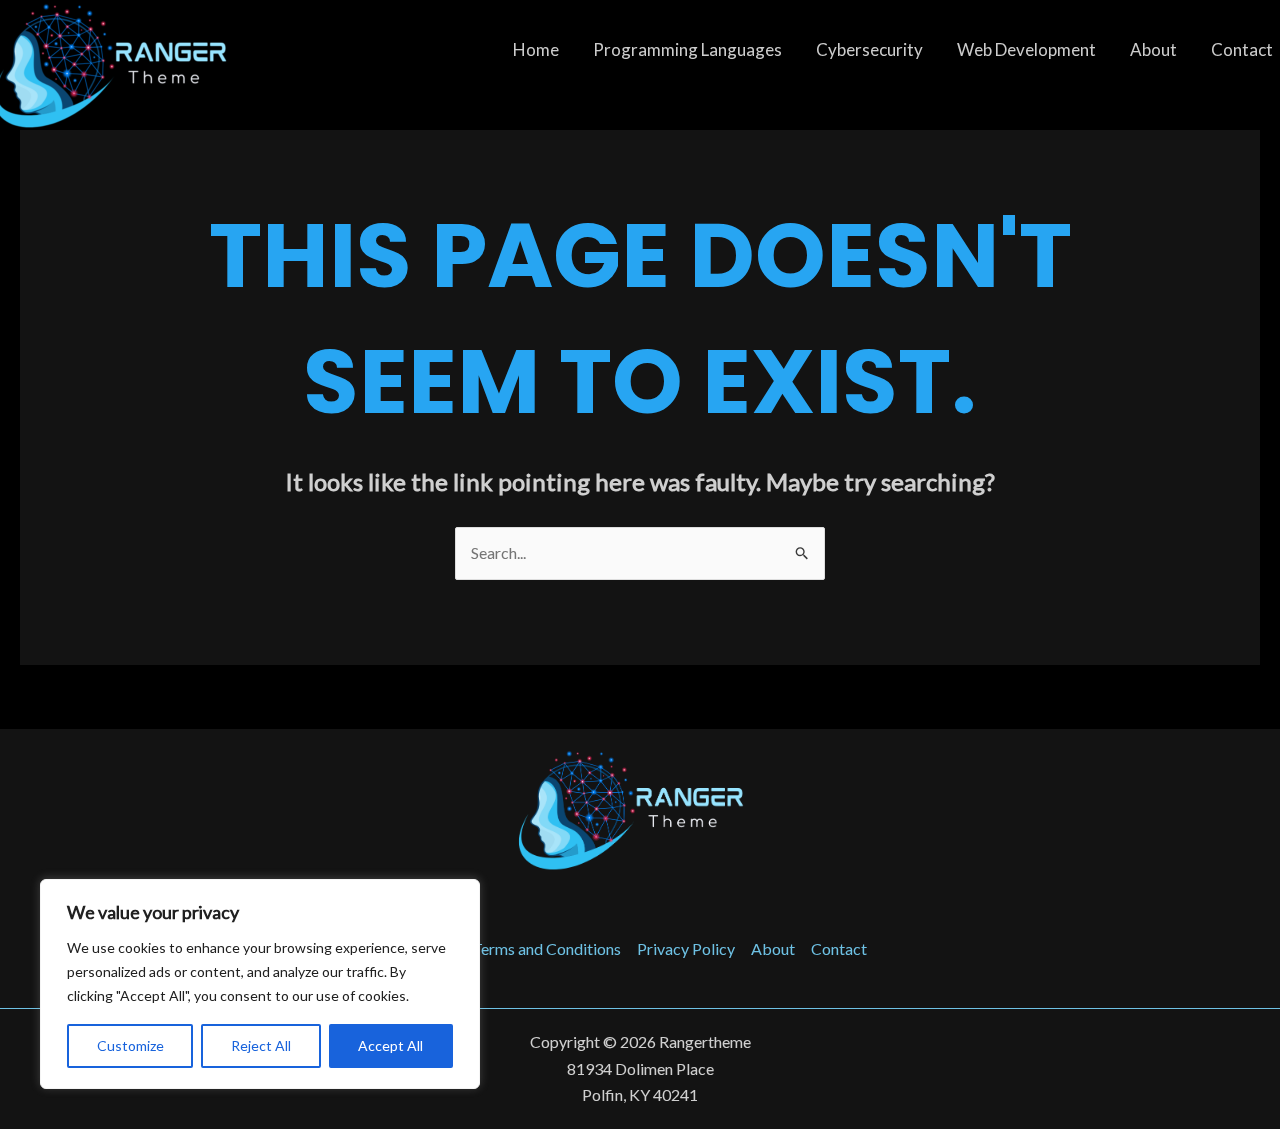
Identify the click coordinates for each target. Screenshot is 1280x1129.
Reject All (261, 1045)
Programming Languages (687, 49)
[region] (260, 984)
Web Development (1026, 49)
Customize (130, 1045)
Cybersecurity (869, 49)
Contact (839, 948)
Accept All (390, 1045)
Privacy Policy (686, 948)
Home (536, 49)
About (1153, 49)
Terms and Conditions (546, 948)
